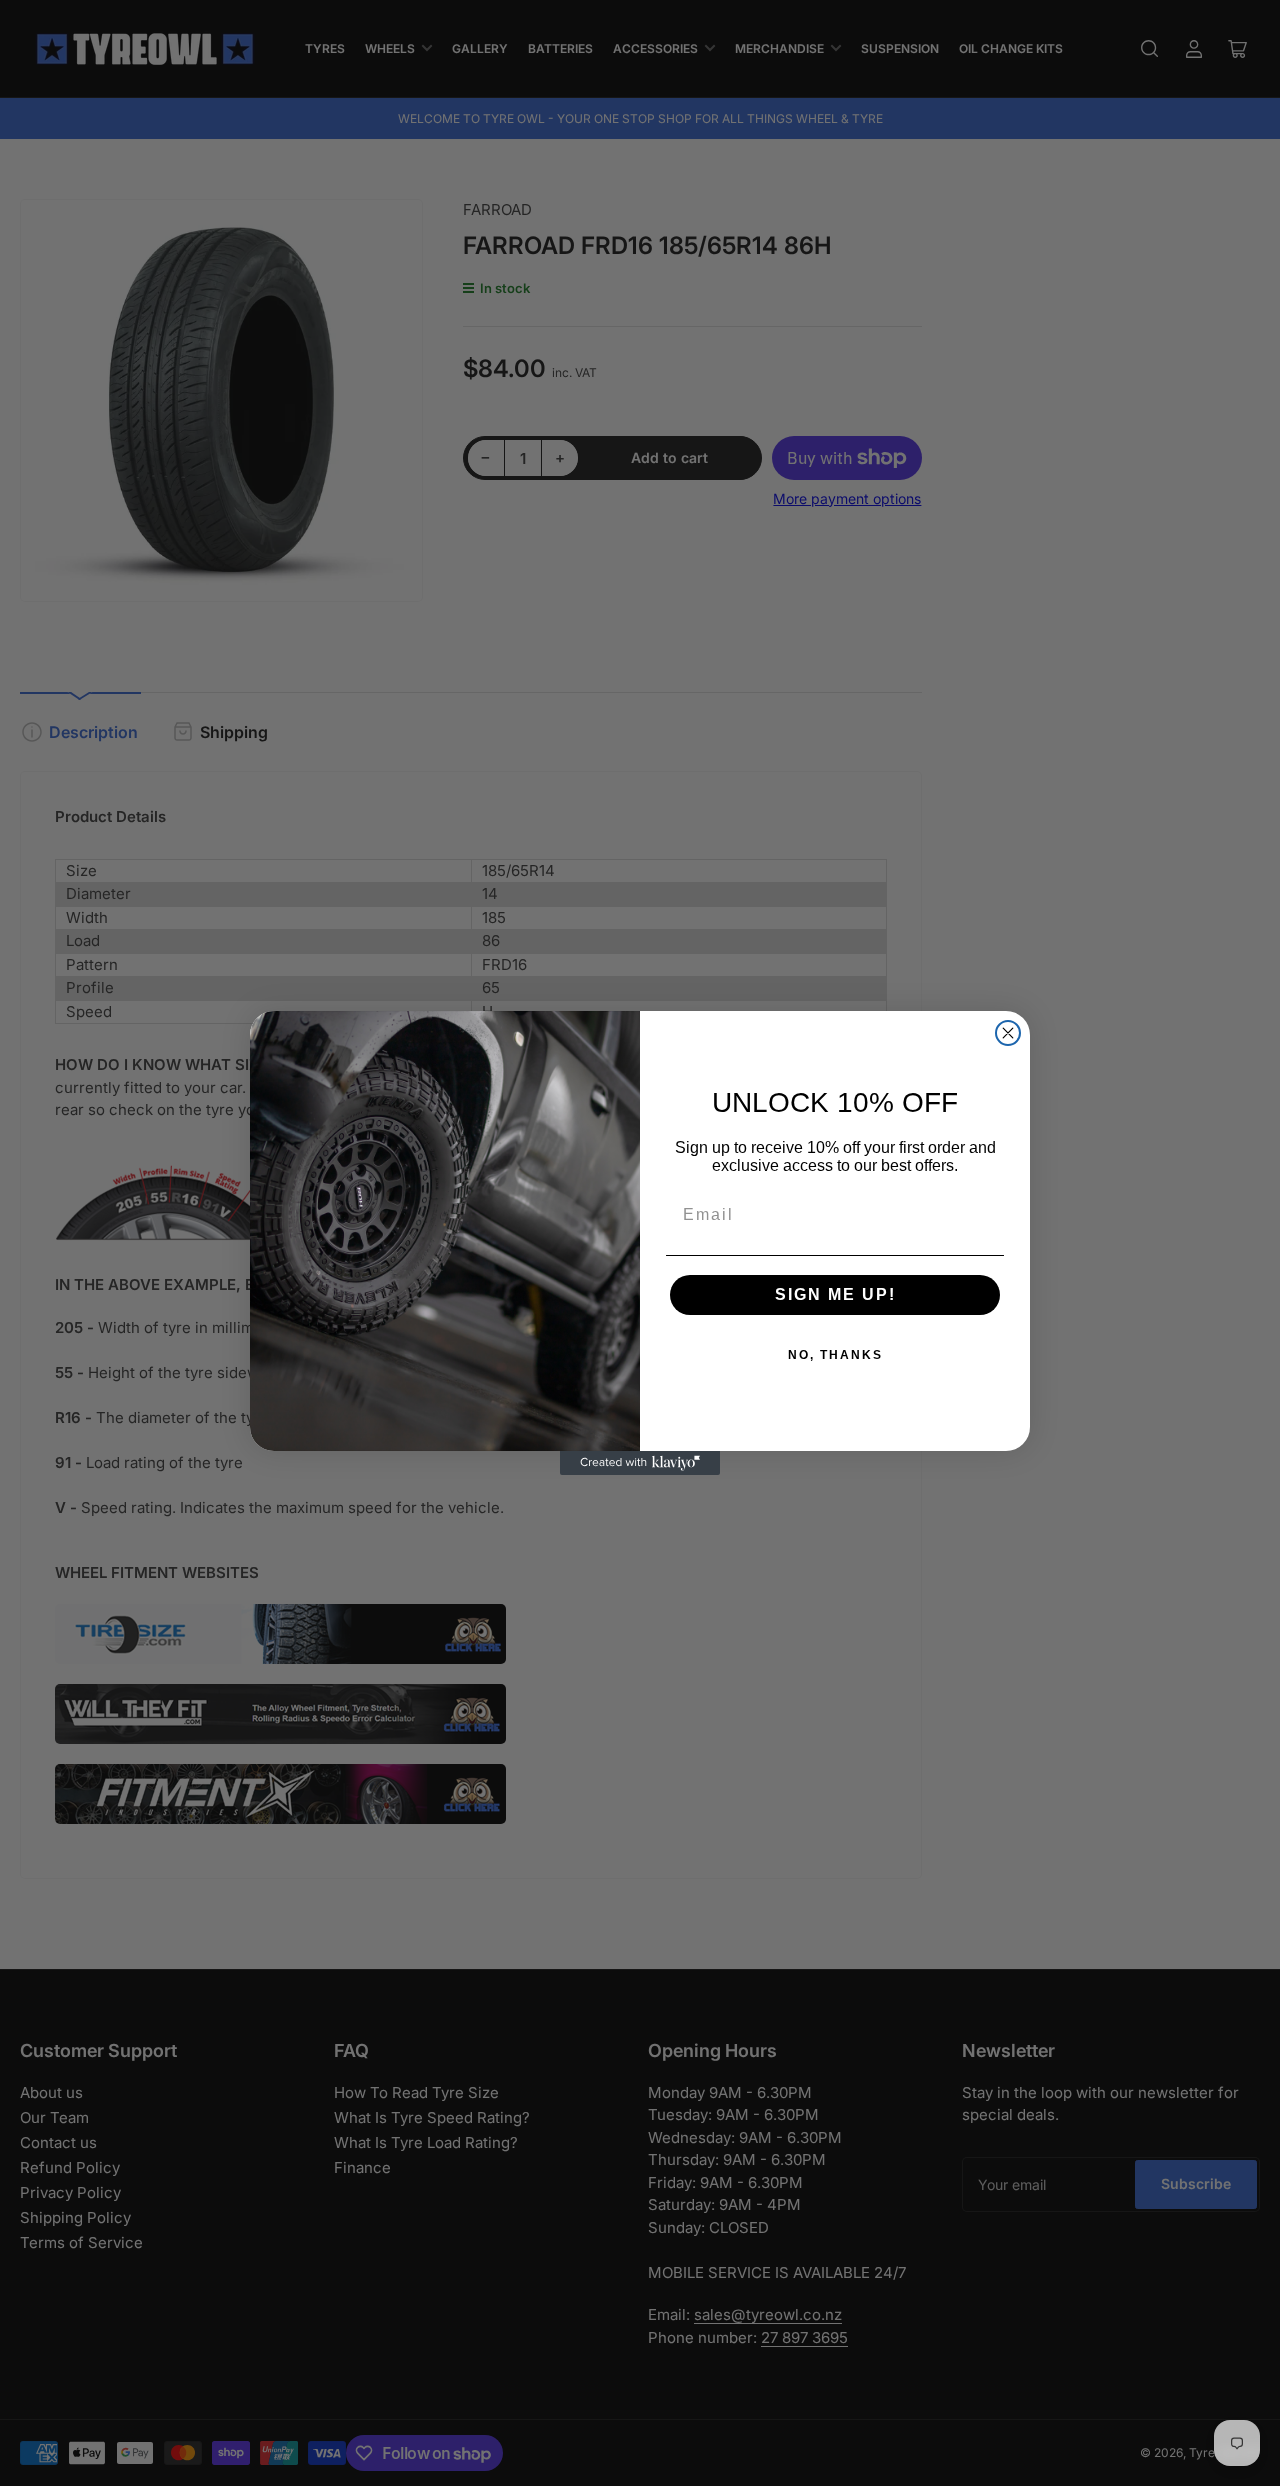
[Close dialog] (1008, 1033)
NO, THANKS (835, 1355)
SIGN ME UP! (835, 1294)
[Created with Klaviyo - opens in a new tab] (640, 1463)
